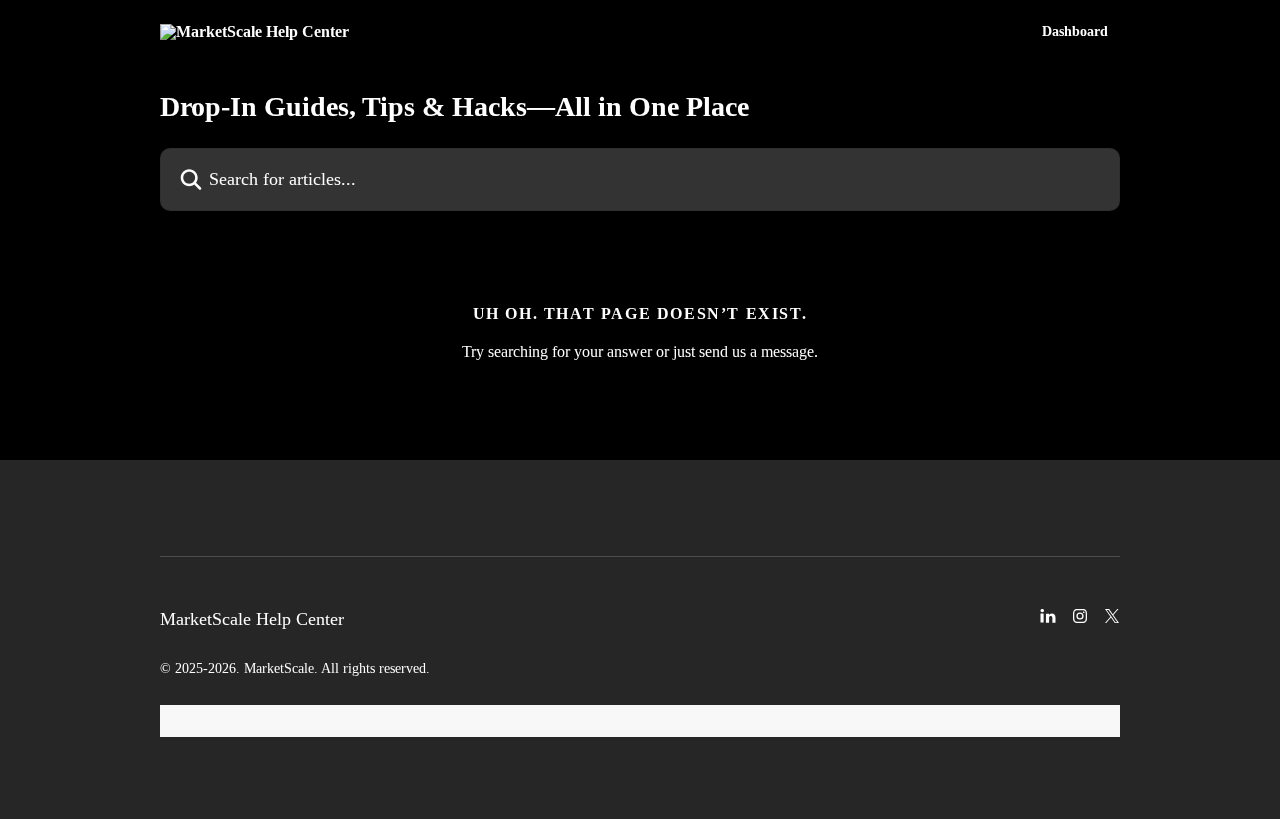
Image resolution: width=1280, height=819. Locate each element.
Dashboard (1075, 32)
